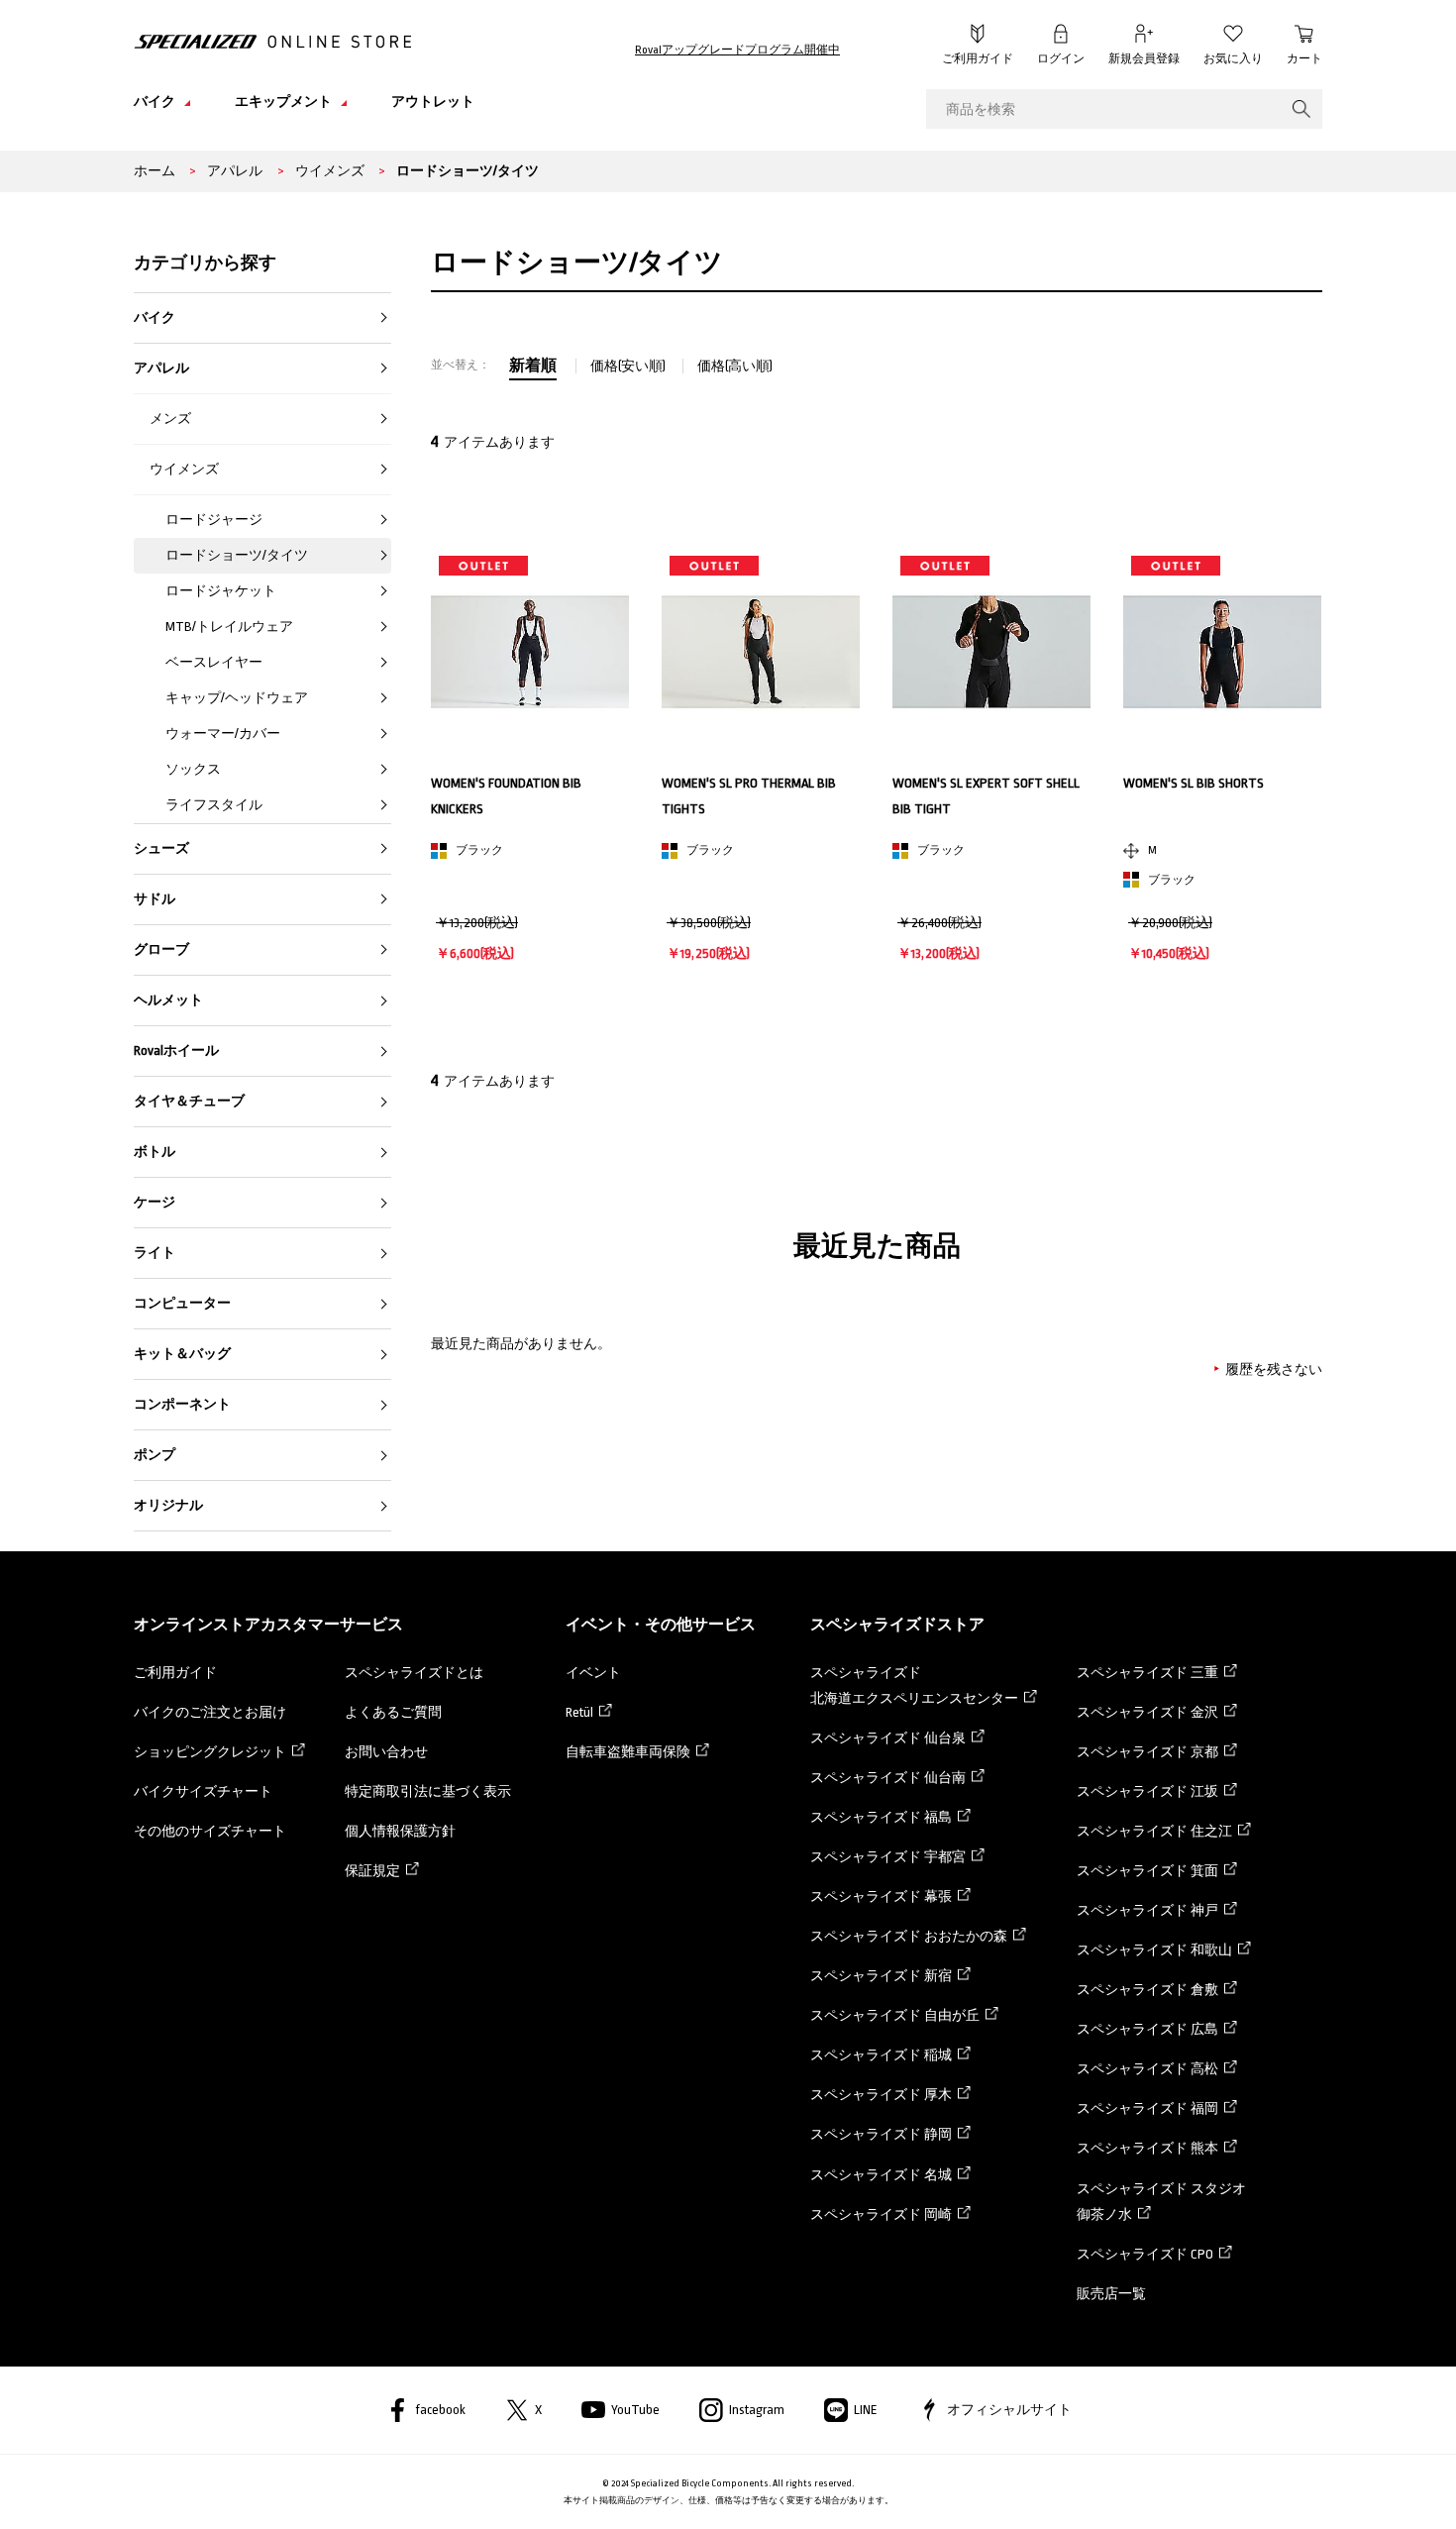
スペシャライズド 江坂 (1147, 1791)
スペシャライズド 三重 (1147, 1673)
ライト (155, 1253)
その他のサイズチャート (210, 1831)
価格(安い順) (629, 366)
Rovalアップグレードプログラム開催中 (737, 50)
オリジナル (168, 1505)
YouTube (635, 2410)
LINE (866, 2410)
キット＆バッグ (182, 1354)
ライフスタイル (214, 805)
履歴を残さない (1274, 1370)
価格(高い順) (735, 366)
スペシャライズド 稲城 (881, 2055)
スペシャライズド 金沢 (1147, 1712)
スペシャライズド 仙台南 (888, 1778)
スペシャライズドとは (414, 1673)
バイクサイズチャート (203, 1791)
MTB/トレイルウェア (229, 627)
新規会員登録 (1144, 59)
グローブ (161, 949)
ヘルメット (168, 1000)
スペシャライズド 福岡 (1147, 2108)
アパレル (161, 368)
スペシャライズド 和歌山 (1154, 1950)
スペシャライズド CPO (1145, 2254)
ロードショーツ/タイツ (237, 555)
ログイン (1061, 59)
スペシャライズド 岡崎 (881, 2214)
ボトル (155, 1152)
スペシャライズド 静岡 (881, 2134)
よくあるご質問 (393, 1712)
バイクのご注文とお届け (210, 1712)
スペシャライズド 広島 (1147, 2029)
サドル (155, 899)
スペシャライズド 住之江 (1154, 1831)
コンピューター (182, 1303)
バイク (155, 317)
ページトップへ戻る (1367, 2484)
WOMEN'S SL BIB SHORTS (1194, 783)
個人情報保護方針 (400, 1831)
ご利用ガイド (978, 59)
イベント (593, 1673)
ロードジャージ (214, 520)
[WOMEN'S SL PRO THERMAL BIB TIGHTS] (761, 652)
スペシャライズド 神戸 (1147, 1910)
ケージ (155, 1202)
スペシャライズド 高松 (1147, 2069)
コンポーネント (182, 1404)
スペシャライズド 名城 (881, 2175)
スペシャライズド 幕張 (881, 1897)
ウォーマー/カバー (223, 734)
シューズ (161, 848)
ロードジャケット (221, 591)
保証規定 (372, 1871)
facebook (440, 2410)
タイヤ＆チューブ (189, 1101)
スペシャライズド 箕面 (1147, 1871)
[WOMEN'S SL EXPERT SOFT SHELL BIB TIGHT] (991, 652)
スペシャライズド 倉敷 (1147, 1990)
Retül (579, 1712)
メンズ (170, 419)
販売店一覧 (1111, 2294)
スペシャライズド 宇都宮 (888, 1857)
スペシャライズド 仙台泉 (888, 1738)
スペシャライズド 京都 (1147, 1752)
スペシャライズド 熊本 (1147, 2148)
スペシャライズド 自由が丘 (895, 2015)
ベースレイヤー (214, 662)
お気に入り (1233, 59)
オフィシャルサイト (1009, 2410)
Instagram (757, 2410)
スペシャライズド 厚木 (881, 2095)
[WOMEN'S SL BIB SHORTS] (1222, 652)
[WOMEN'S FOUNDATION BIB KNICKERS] (530, 652)
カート (1304, 59)
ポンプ (155, 1455)
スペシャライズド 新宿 (881, 1976)
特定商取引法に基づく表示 (428, 1791)
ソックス (193, 769)
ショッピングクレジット (210, 1752)
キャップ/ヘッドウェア (237, 698)
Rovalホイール (176, 1051)
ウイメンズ (184, 469)
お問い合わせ (386, 1752)
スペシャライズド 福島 (881, 1817)
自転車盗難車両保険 (628, 1752)
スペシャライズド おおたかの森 (909, 1936)
